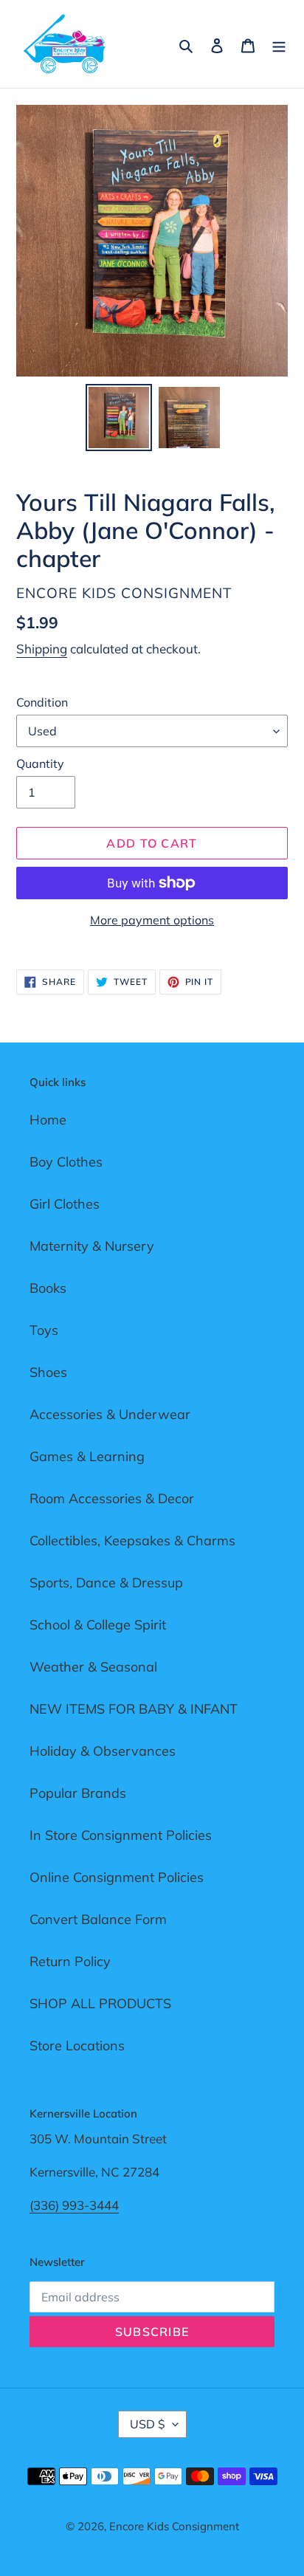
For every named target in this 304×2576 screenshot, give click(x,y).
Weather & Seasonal (93, 1667)
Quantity (40, 763)
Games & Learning (87, 1456)
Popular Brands (78, 1793)
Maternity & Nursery (92, 1246)
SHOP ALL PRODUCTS (100, 2003)
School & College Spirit (98, 1625)
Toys (44, 1330)
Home (48, 1120)
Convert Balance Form (98, 1919)
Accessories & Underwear (110, 1414)
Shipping (42, 649)
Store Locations (77, 2046)
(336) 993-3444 (74, 2205)
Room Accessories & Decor (112, 1498)
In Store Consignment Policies (121, 1835)
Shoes (48, 1372)
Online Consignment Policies (117, 1877)
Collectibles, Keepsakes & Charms (132, 1541)
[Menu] (279, 44)
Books (48, 1288)
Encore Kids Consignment (174, 2526)
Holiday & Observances (103, 1751)
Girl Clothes (65, 1204)
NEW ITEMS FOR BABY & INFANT (134, 1709)
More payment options (152, 920)
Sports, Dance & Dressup (106, 1583)
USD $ (148, 2424)
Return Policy (70, 1961)
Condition (42, 702)
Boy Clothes (66, 1162)
